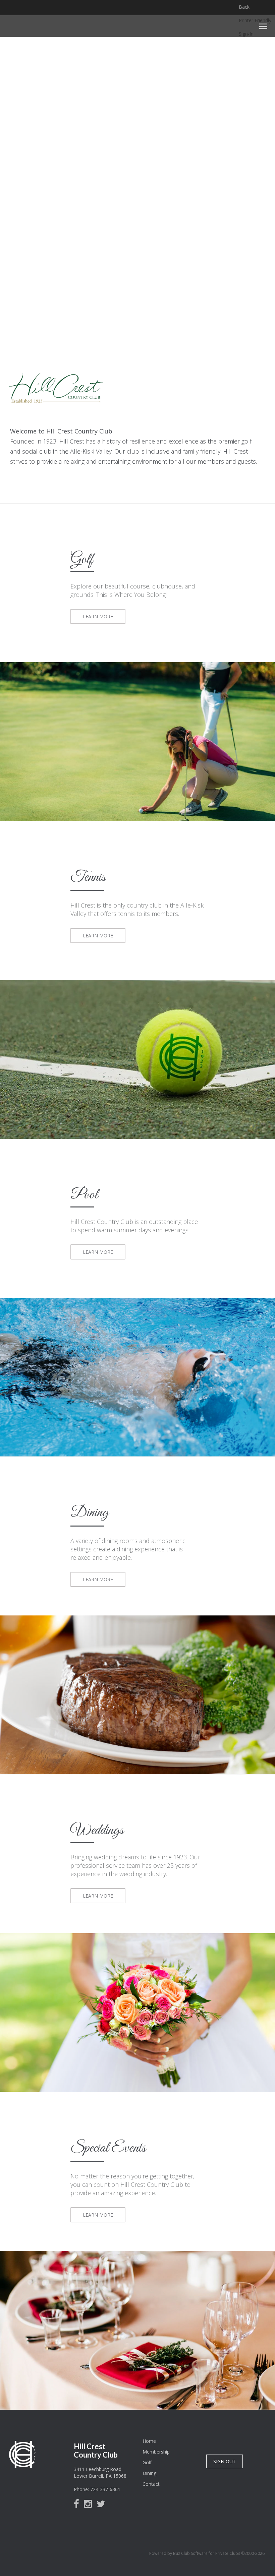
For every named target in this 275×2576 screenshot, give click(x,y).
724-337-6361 (105, 2489)
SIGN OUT (225, 2461)
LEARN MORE (98, 616)
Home (149, 2441)
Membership (156, 2452)
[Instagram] (90, 2505)
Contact (151, 2484)
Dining (149, 2473)
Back (244, 7)
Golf (147, 2462)
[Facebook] (78, 2505)
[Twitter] (103, 2505)
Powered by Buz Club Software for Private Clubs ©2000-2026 (207, 2553)
